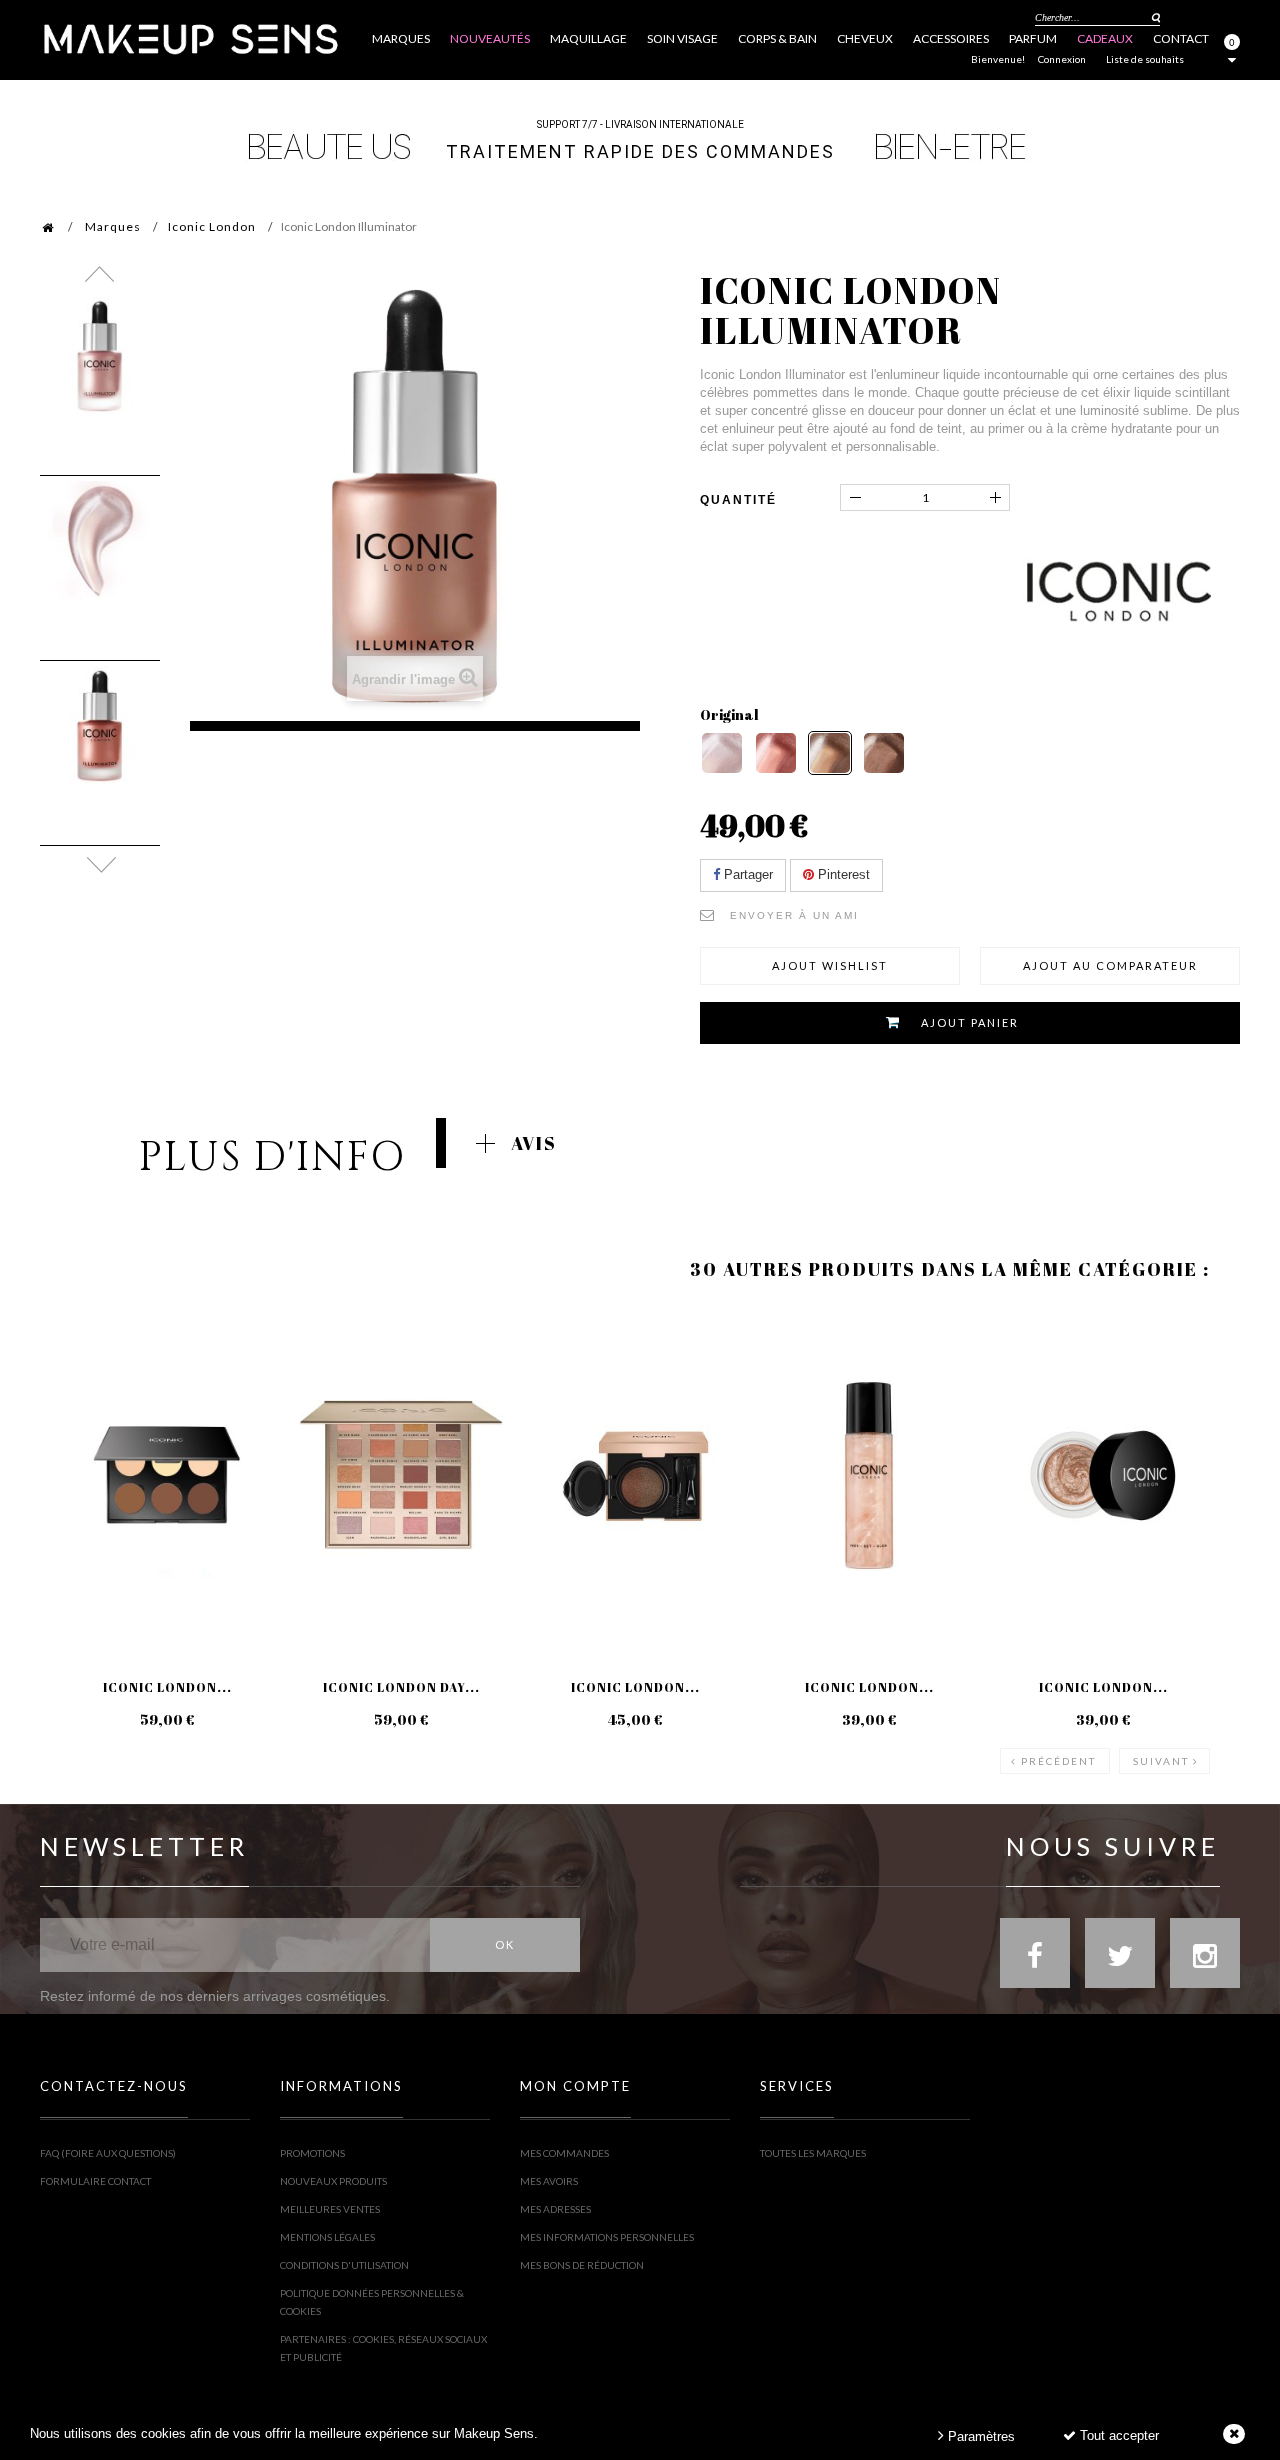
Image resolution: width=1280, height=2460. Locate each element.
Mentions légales (327, 2237)
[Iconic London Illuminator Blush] (100, 726)
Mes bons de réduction (582, 2265)
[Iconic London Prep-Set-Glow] (869, 1476)
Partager (746, 874)
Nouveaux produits (333, 2181)
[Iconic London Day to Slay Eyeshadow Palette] (401, 1476)
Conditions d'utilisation (344, 2265)
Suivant (1161, 1761)
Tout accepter (1117, 2435)
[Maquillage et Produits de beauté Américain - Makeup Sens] (190, 37)
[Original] (830, 753)
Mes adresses (555, 2209)
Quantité (738, 500)
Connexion (1062, 59)
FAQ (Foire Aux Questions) (108, 2153)
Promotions (312, 2153)
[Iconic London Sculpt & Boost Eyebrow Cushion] (635, 1476)
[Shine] (722, 753)
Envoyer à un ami (794, 915)
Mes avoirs (549, 2181)
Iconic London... (167, 1687)
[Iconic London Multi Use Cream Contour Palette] (167, 1476)
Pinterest (842, 874)
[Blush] (776, 753)
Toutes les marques (813, 2153)
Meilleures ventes (330, 2209)
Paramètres (979, 2436)
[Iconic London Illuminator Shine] (100, 356)
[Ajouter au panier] (79, 1387)
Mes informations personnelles (607, 2237)
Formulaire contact (95, 2181)
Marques (113, 226)
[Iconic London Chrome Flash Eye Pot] (1103, 1476)
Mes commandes (564, 2153)
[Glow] (884, 753)
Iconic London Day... (401, 1687)
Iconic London (212, 226)
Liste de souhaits (1145, 59)
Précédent (1058, 1761)
